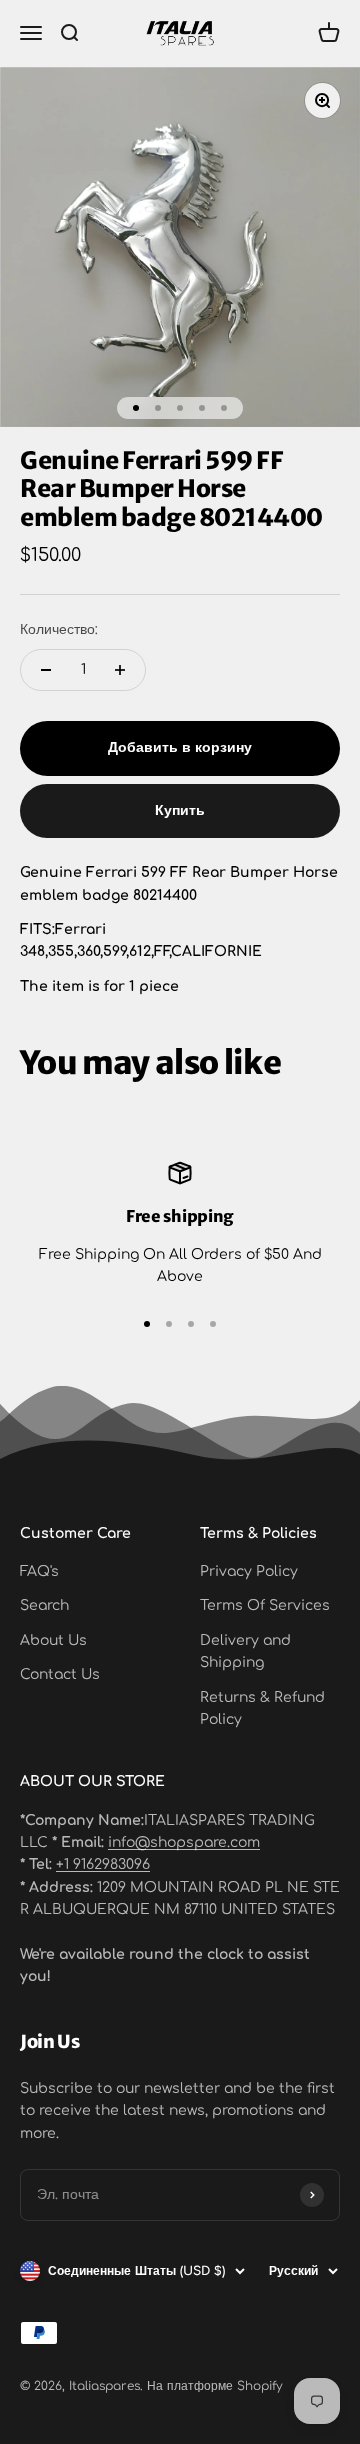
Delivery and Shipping (245, 1651)
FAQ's (39, 1571)
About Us (53, 1640)
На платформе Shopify (215, 2386)
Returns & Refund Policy (262, 1708)
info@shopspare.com (184, 1842)
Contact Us (60, 1674)
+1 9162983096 (103, 1864)
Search (44, 1605)
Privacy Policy (249, 1571)
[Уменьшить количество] (46, 670)
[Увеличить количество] (120, 670)
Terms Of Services (265, 1605)
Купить (180, 810)
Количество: (59, 629)
